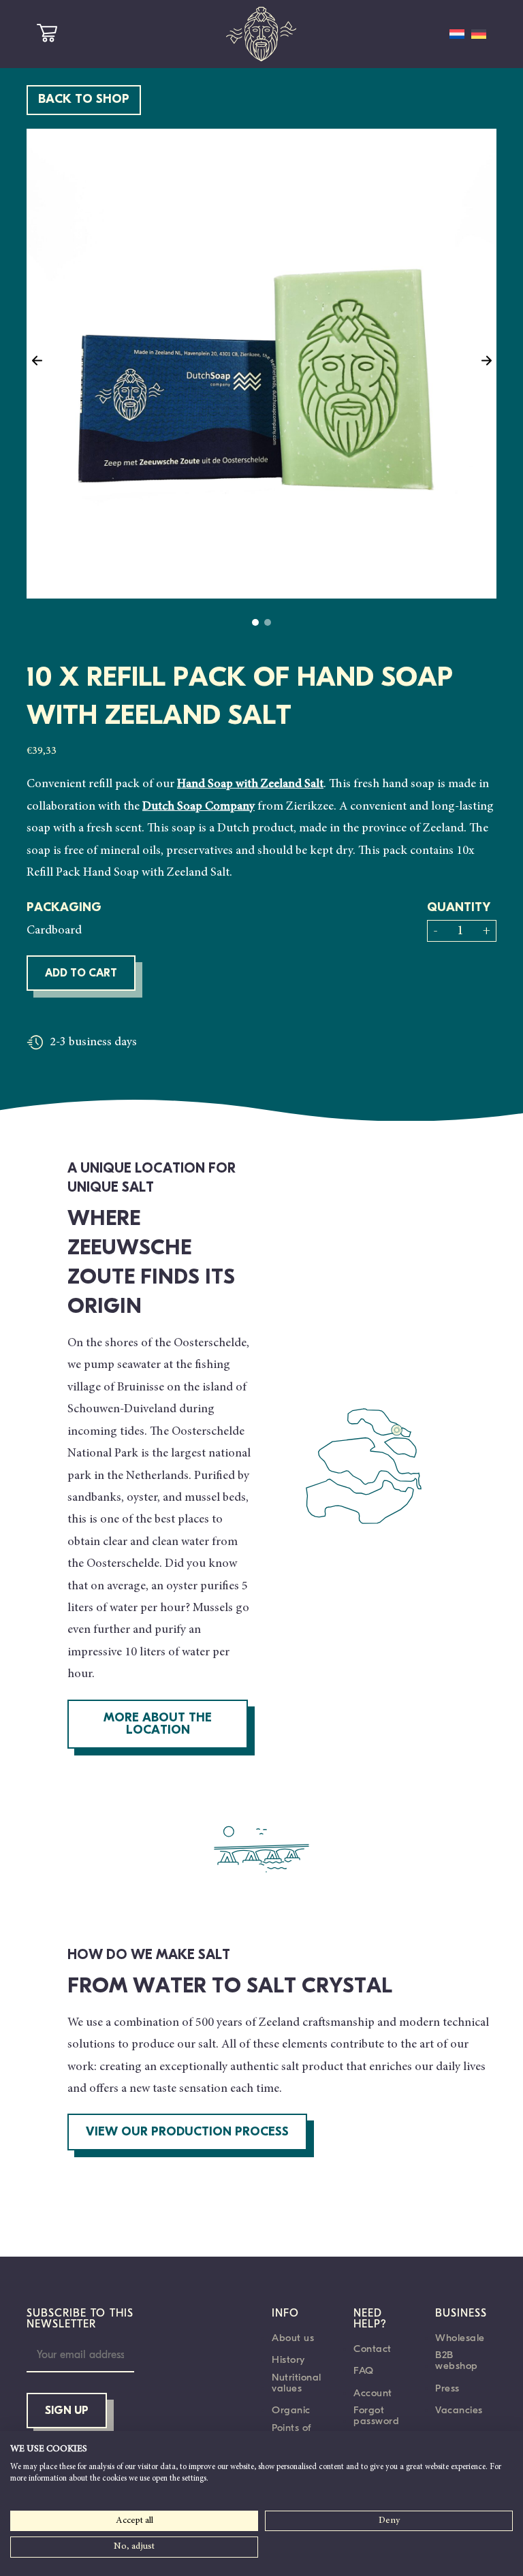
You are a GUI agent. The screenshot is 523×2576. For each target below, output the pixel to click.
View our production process (187, 2133)
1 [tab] (255, 622)
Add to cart (81, 974)
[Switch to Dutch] (457, 34)
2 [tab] (268, 622)
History (288, 2359)
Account (373, 2393)
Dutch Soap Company (199, 807)
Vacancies (459, 2410)
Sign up (67, 2411)
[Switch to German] (479, 34)
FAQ (364, 2370)
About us (293, 2338)
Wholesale (460, 2338)
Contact (373, 2349)
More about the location (158, 1725)
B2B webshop (457, 2360)
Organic (291, 2410)
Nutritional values (297, 2383)
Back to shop (84, 100)
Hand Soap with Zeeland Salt (250, 784)
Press (447, 2388)
